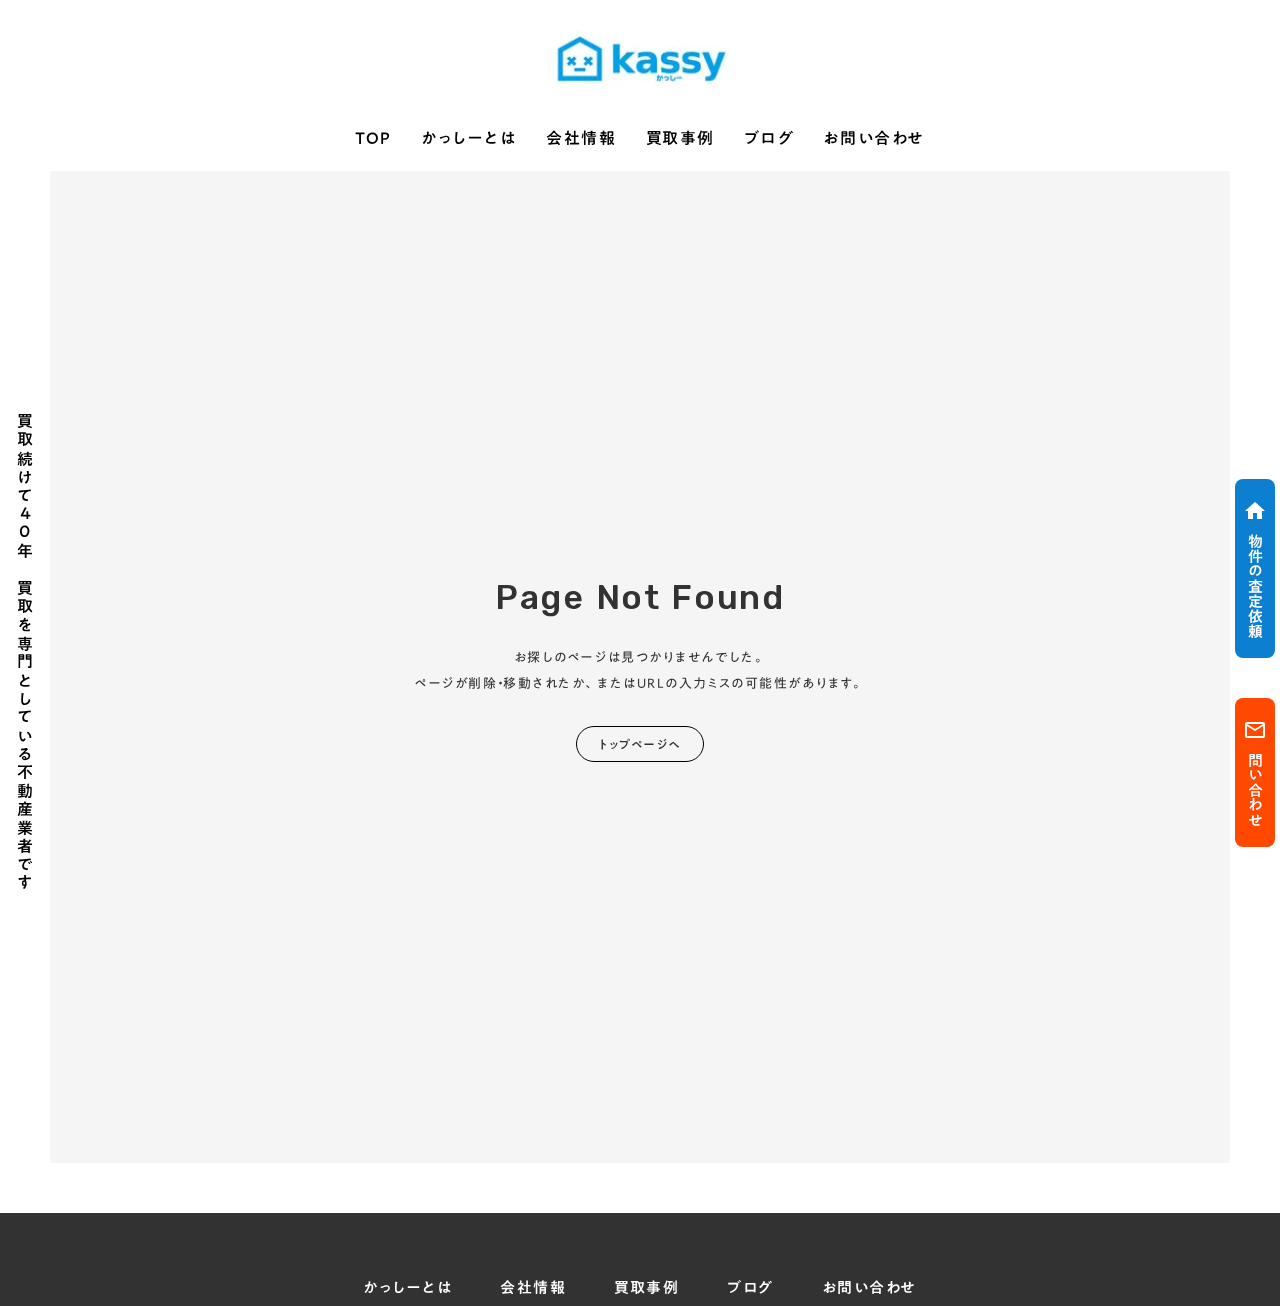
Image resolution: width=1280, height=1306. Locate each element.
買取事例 (680, 139)
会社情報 (581, 139)
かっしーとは (469, 139)
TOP (373, 139)
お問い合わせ (874, 139)
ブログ (769, 139)
